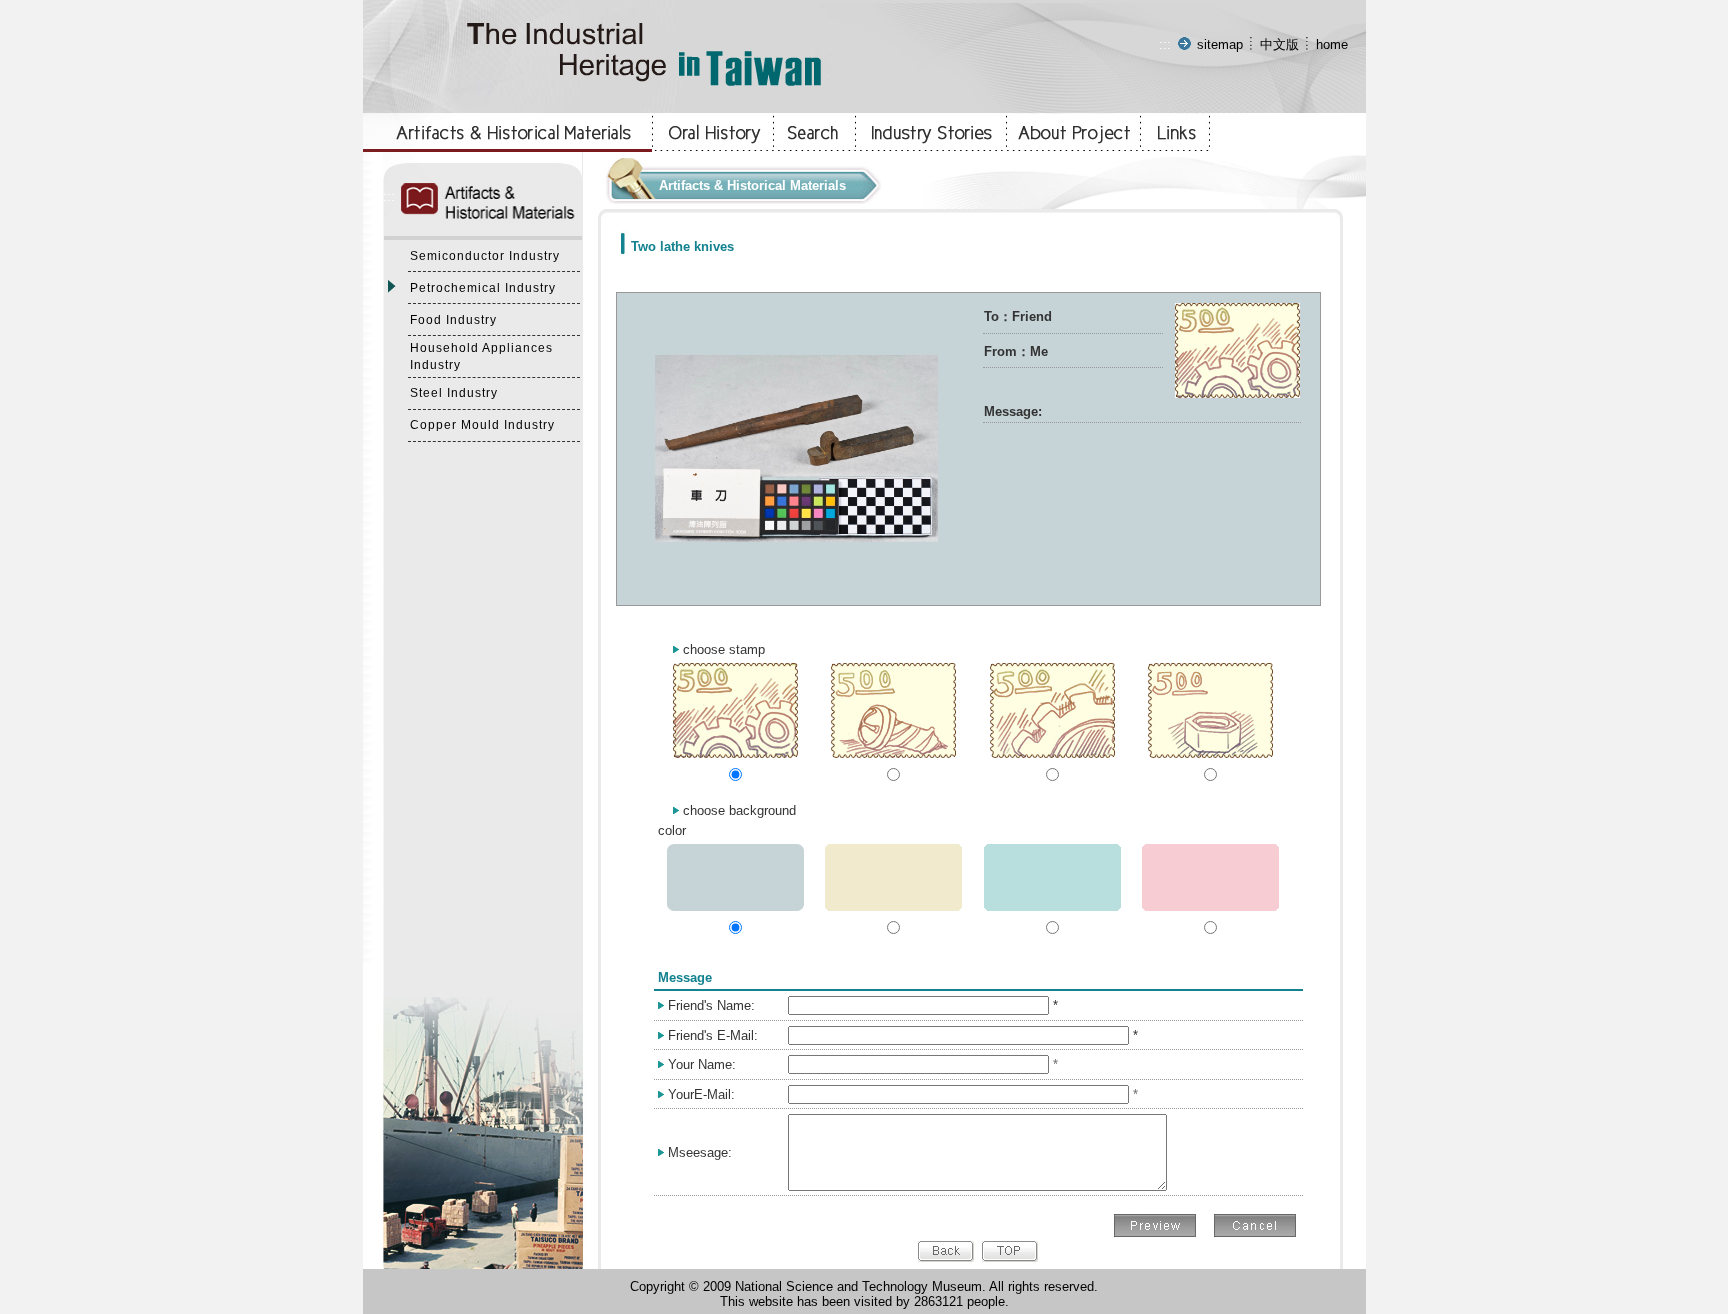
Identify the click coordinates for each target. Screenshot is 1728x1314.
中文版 (1279, 44)
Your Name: (702, 1064)
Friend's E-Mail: (713, 1035)
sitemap (1220, 44)
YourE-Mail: (701, 1094)
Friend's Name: (711, 1005)
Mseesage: (700, 1152)
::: (1165, 44)
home (1332, 44)
